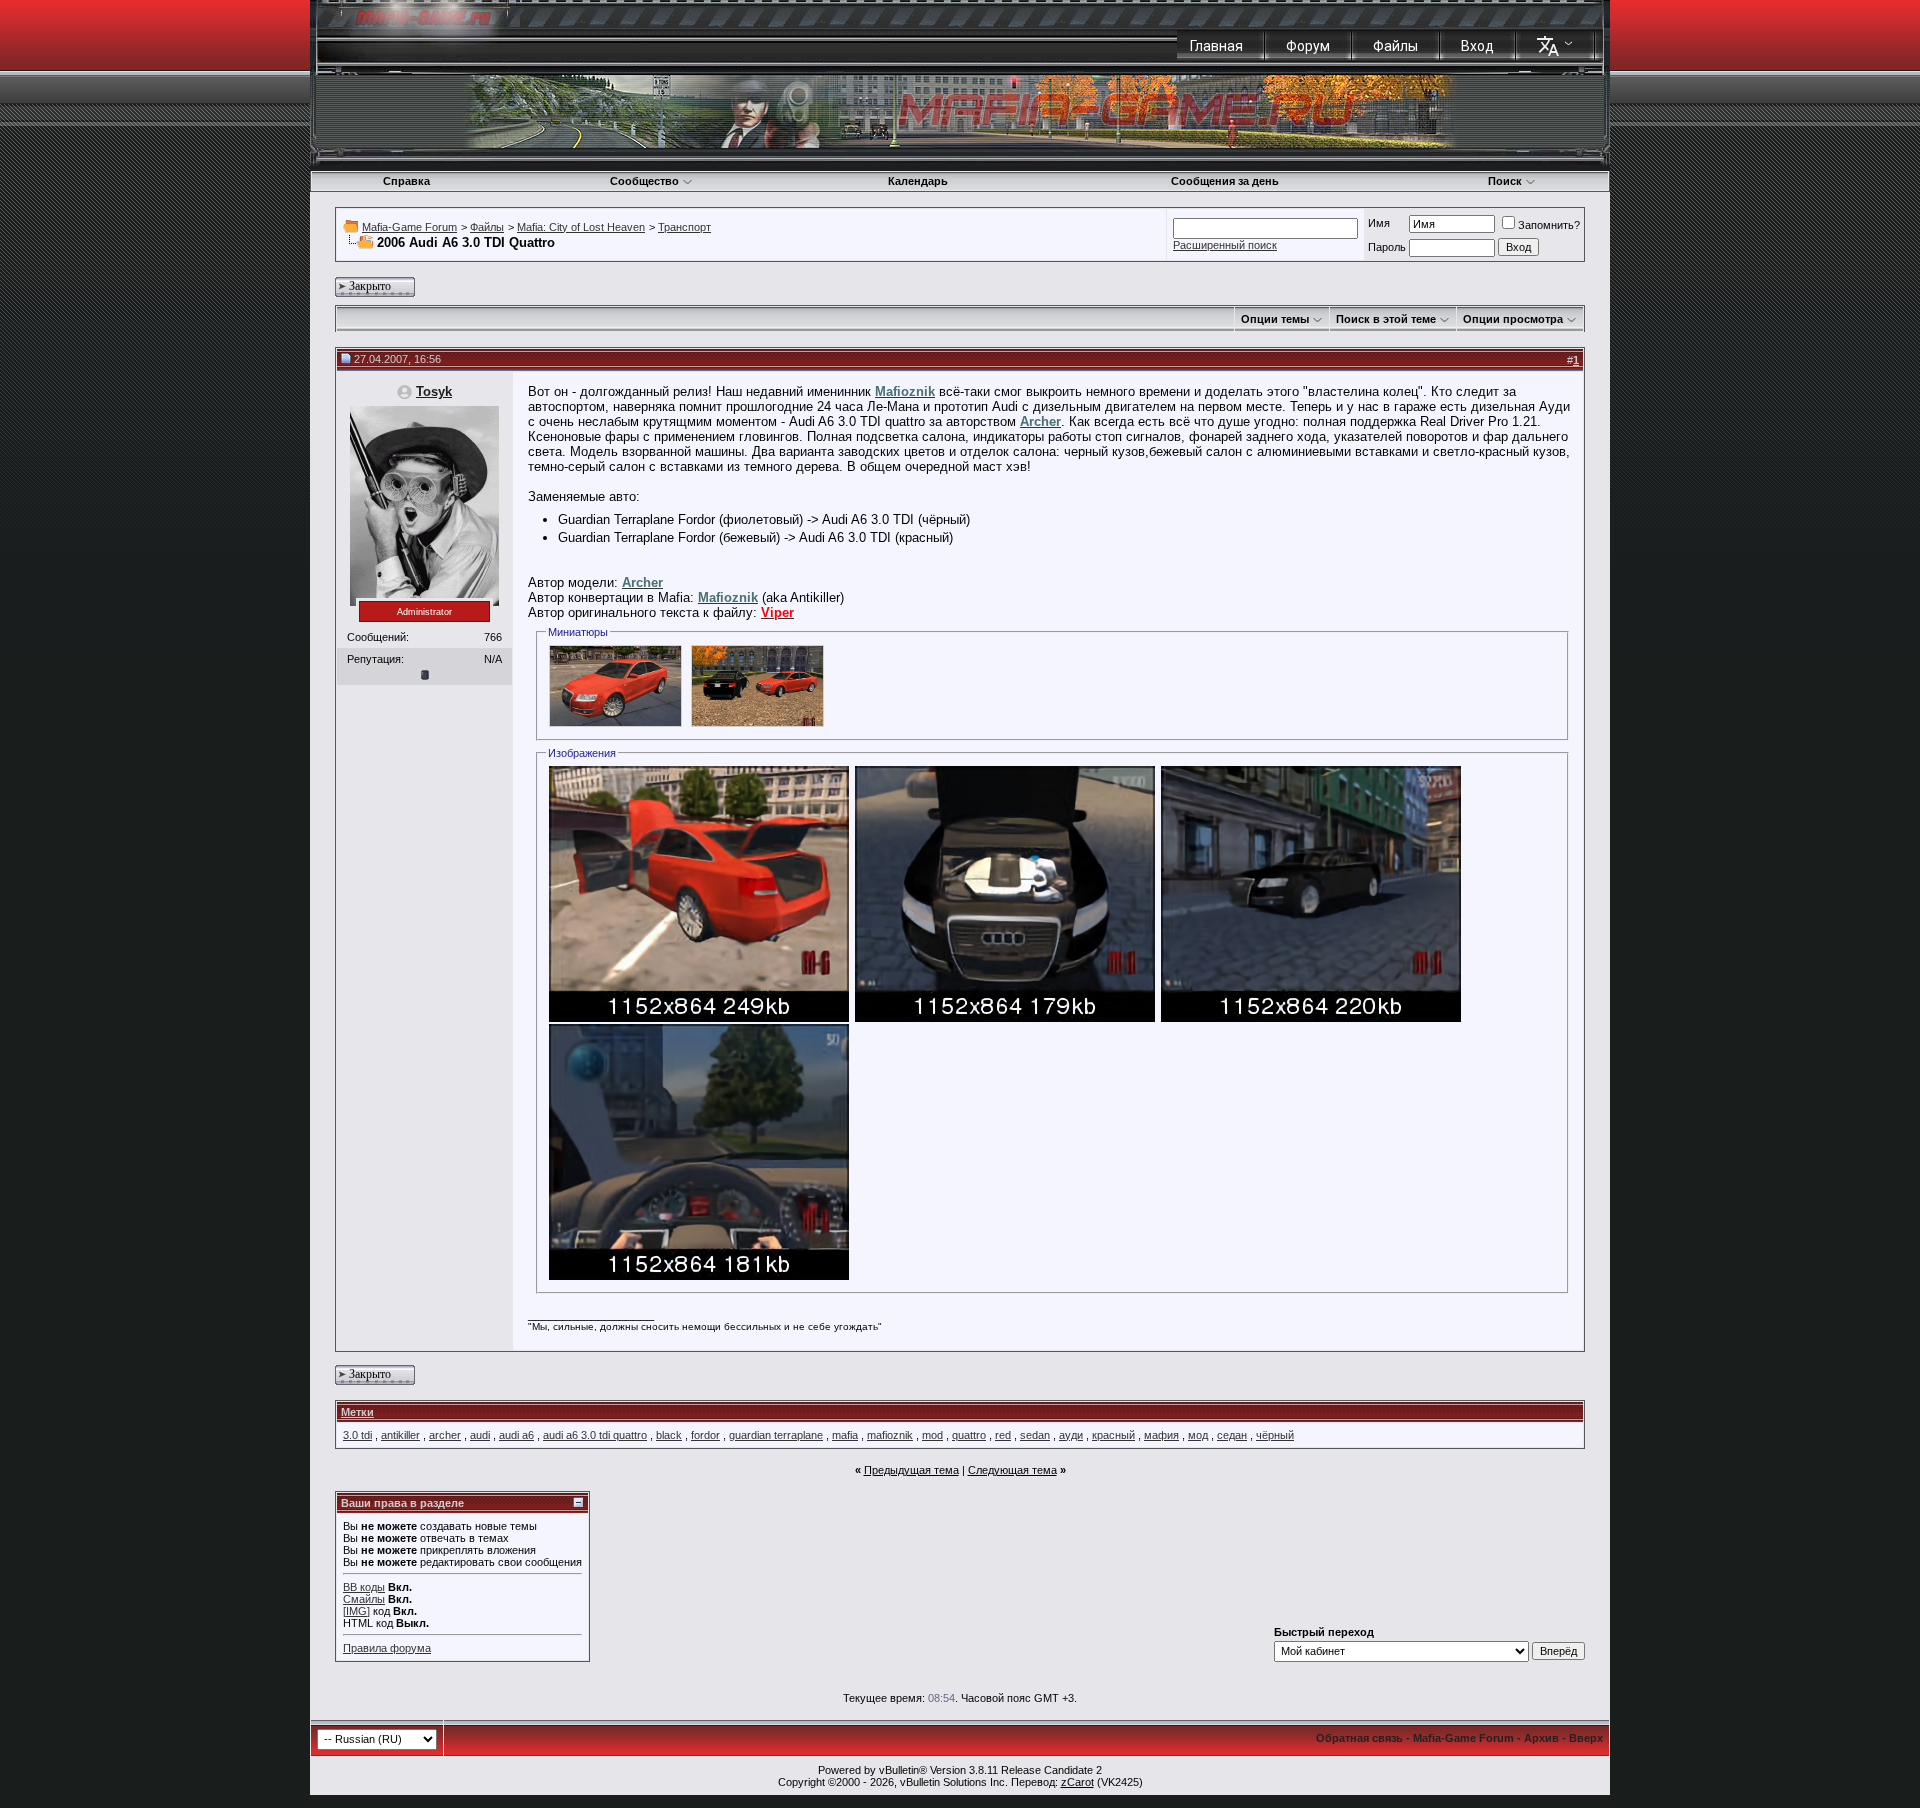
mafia (845, 1435)
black (669, 1435)
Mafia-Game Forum (409, 227)
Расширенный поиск (1225, 245)
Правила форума (387, 1648)
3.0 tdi (357, 1435)
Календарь (918, 181)
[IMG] (356, 1611)
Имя (1379, 223)
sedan (1035, 1435)
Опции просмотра (1513, 319)
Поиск (1505, 181)
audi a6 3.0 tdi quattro (595, 1435)
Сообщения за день (1225, 181)
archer (445, 1435)
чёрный (1275, 1435)
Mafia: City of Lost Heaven (581, 227)
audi (480, 1435)
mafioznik (890, 1435)
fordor (705, 1435)
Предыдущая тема (911, 1470)
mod (932, 1435)
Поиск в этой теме (1386, 319)
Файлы (1395, 46)
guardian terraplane (776, 1435)
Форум (1308, 46)
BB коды (364, 1587)
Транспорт (684, 227)
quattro (969, 1435)
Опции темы (1275, 319)
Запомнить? (1549, 225)
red (1003, 1435)
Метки (357, 1412)
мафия (1161, 1435)
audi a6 (516, 1435)
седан (1232, 1435)
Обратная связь (1359, 1738)
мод (1198, 1435)
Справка (406, 181)
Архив (1541, 1738)
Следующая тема (1012, 1470)
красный (1113, 1435)
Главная (1216, 46)
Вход (1477, 46)
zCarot (1077, 1782)
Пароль (1387, 247)
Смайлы (364, 1599)
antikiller (400, 1435)
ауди (1071, 1435)
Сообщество (644, 181)
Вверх (1586, 1738)
